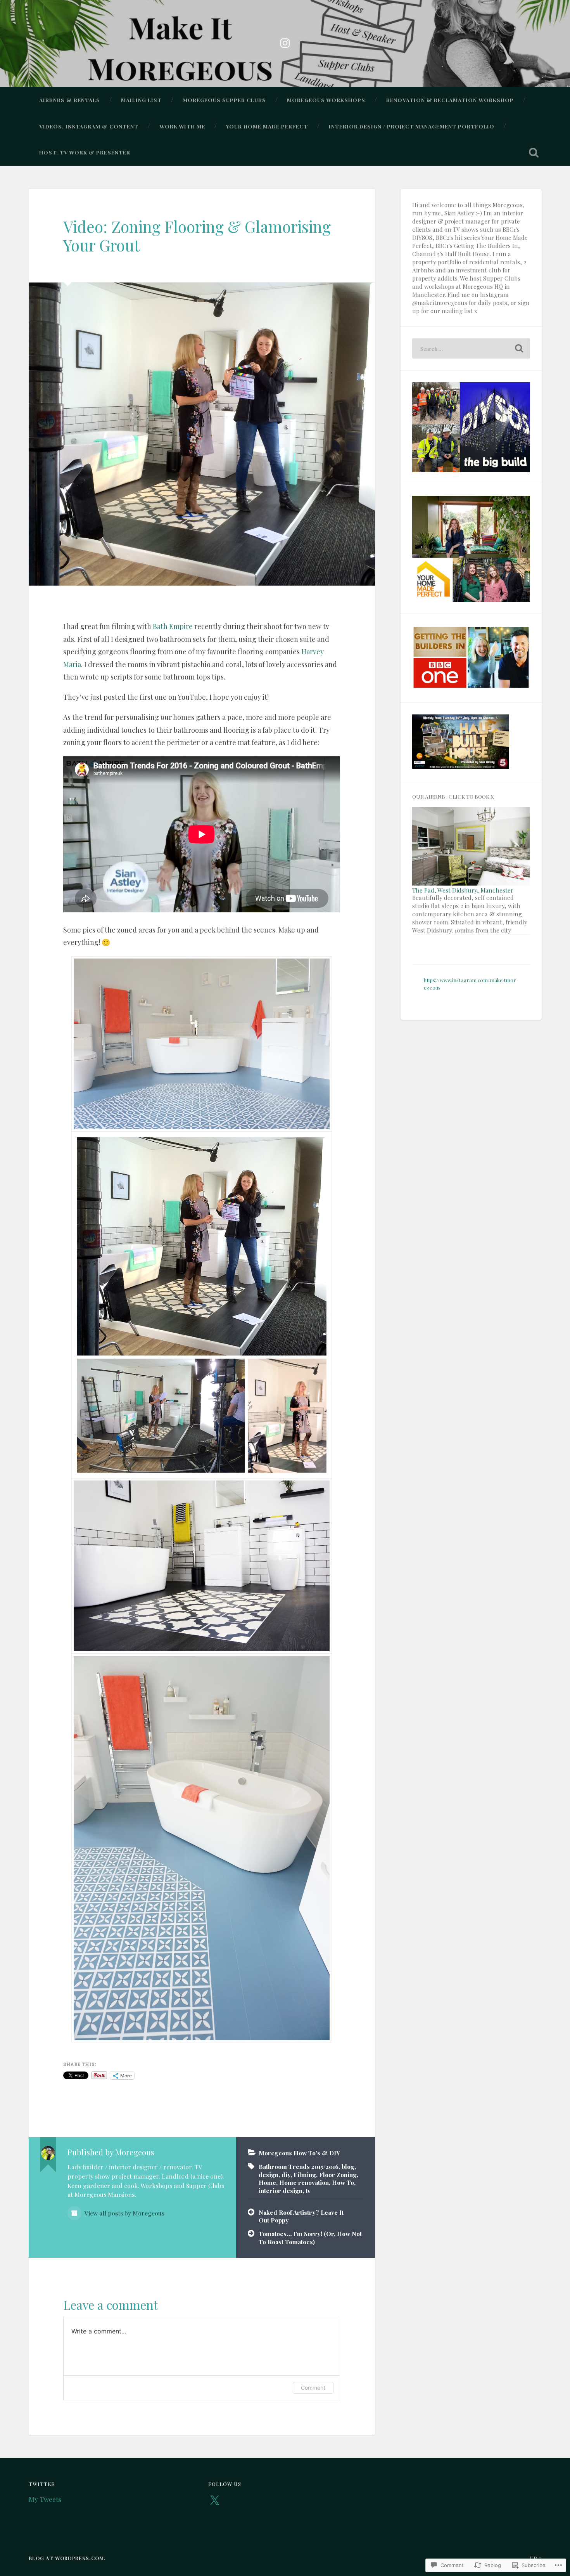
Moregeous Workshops (326, 100)
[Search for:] (471, 348)
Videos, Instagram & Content (89, 126)
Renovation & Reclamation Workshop (450, 100)
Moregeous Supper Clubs (224, 100)
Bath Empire (173, 626)
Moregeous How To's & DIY (299, 2153)
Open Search (534, 153)
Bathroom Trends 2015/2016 (299, 2166)
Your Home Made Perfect (267, 126)
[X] (214, 2501)
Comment (313, 2388)
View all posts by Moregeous (124, 2213)
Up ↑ (536, 2558)
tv (308, 2190)
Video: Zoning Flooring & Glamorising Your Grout (197, 236)
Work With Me (182, 126)
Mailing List (141, 100)
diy (286, 2175)
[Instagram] (285, 41)
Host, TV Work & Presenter (85, 152)
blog (348, 2166)
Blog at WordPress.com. (67, 2558)
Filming (305, 2175)
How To (343, 2182)
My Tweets (45, 2499)
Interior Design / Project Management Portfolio (412, 126)
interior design (281, 2190)
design (269, 2175)
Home (267, 2182)
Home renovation (304, 2182)
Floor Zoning (338, 2175)
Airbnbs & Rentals (70, 100)
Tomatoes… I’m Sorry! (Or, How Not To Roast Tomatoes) (310, 2238)
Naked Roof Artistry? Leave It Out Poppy (301, 2216)
